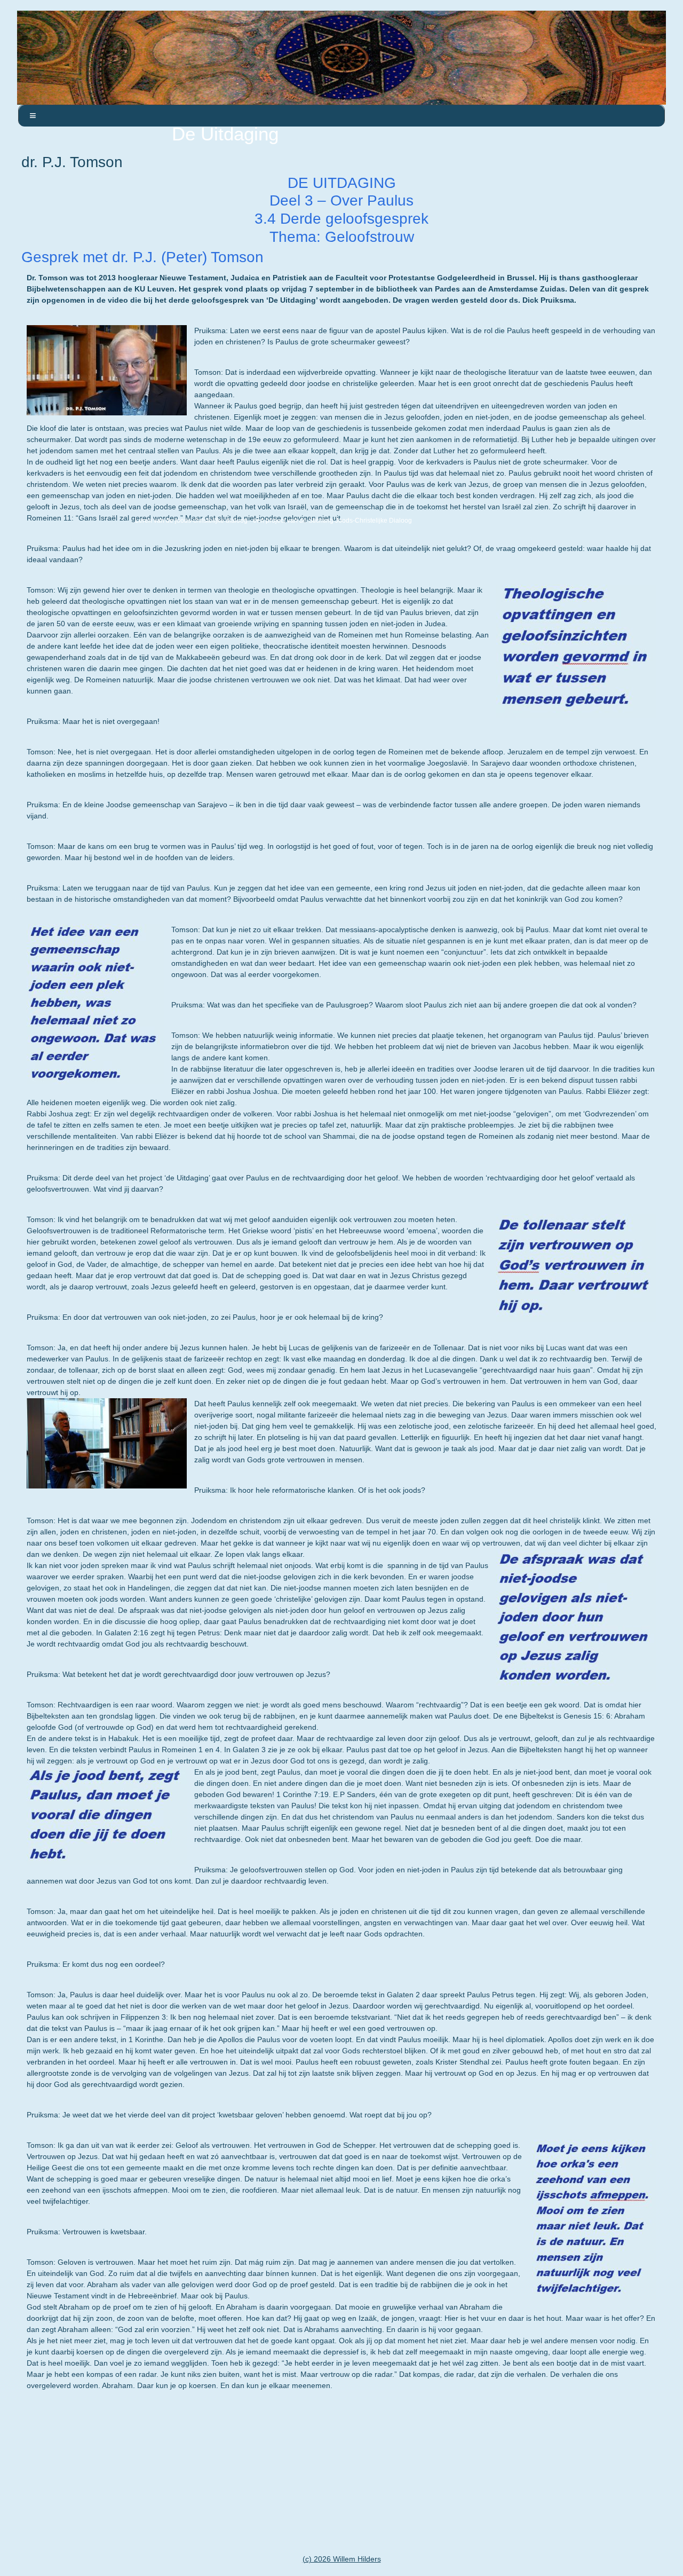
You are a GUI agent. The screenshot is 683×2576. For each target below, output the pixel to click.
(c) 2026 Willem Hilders (342, 2559)
